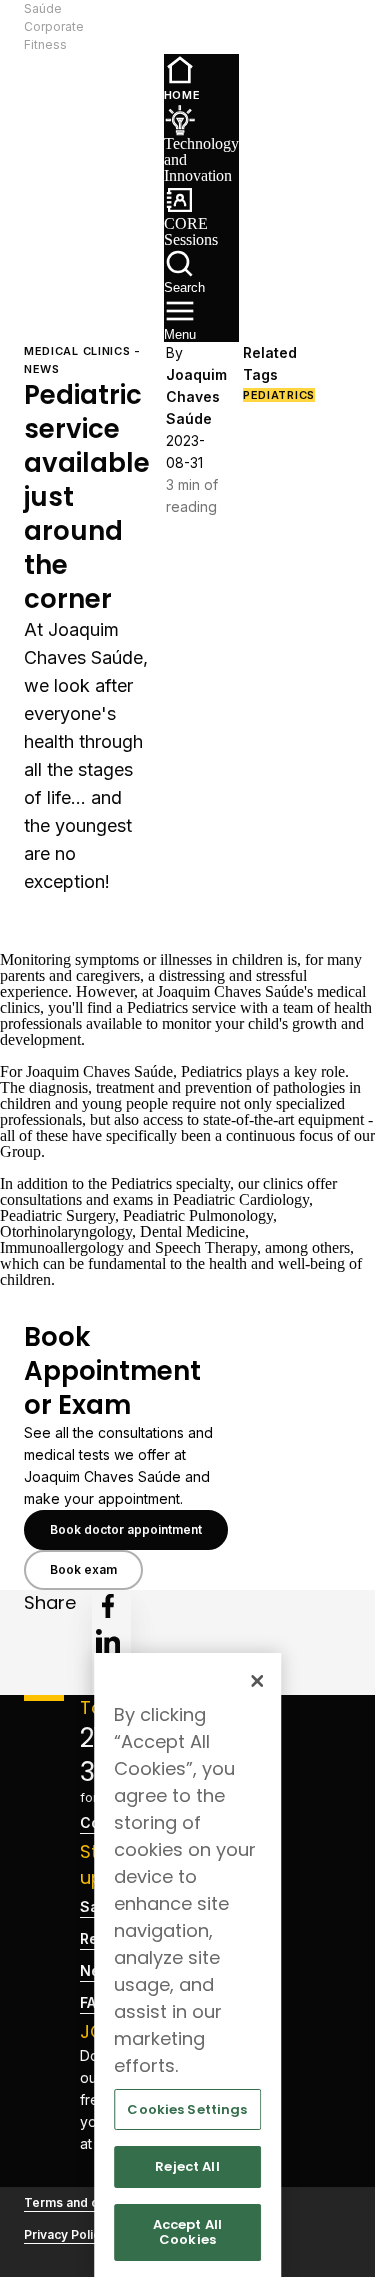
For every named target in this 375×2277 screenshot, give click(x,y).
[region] (188, 1965)
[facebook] (108, 1606)
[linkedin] (108, 1641)
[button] (118, 27)
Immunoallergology (62, 1247)
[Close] (257, 1681)
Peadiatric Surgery (57, 1215)
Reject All (187, 2166)
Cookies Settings (187, 2109)
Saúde (43, 8)
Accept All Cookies (187, 2232)
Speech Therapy (206, 1247)
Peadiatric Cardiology (241, 1199)
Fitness (45, 44)
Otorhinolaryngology (66, 1231)
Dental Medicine (192, 1231)
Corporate (54, 26)
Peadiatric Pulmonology (198, 1215)
